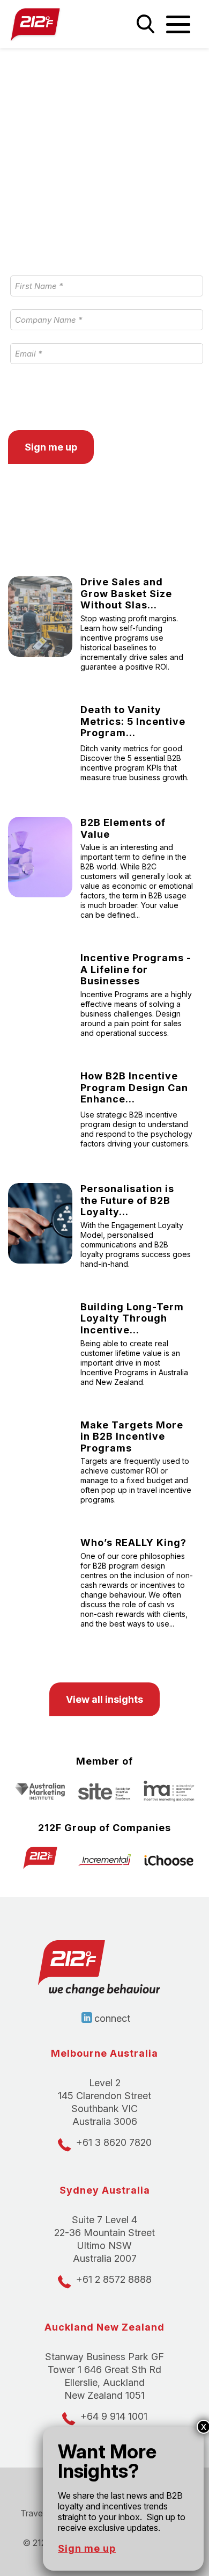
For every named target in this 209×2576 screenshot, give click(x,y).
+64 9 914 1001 (114, 2416)
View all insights (104, 1699)
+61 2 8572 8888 (114, 2279)
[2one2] (52, 24)
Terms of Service (146, 394)
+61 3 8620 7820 (114, 2142)
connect (112, 2018)
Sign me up (87, 2548)
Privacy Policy (66, 394)
